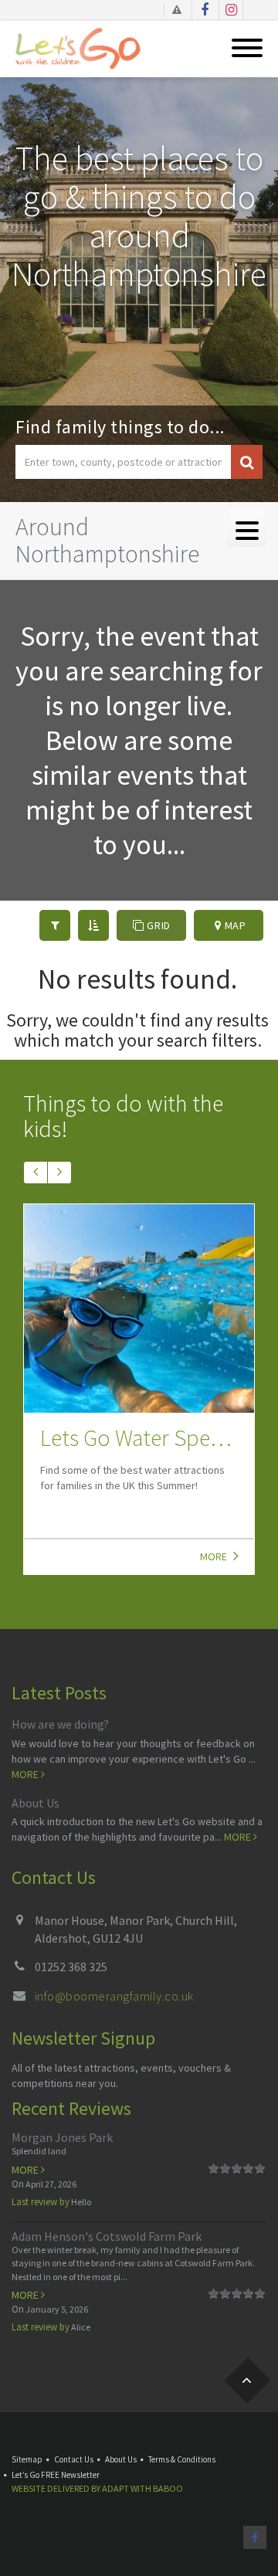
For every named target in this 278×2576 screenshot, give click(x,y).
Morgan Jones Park (62, 2137)
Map (234, 925)
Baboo (168, 2488)
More (215, 1556)
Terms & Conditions (182, 2459)
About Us (36, 1803)
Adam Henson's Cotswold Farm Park (107, 2236)
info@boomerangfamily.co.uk (114, 1996)
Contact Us (74, 2459)
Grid (157, 925)
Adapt (115, 2488)
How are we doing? (60, 1724)
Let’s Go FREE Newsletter (56, 2475)
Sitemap (27, 2459)
